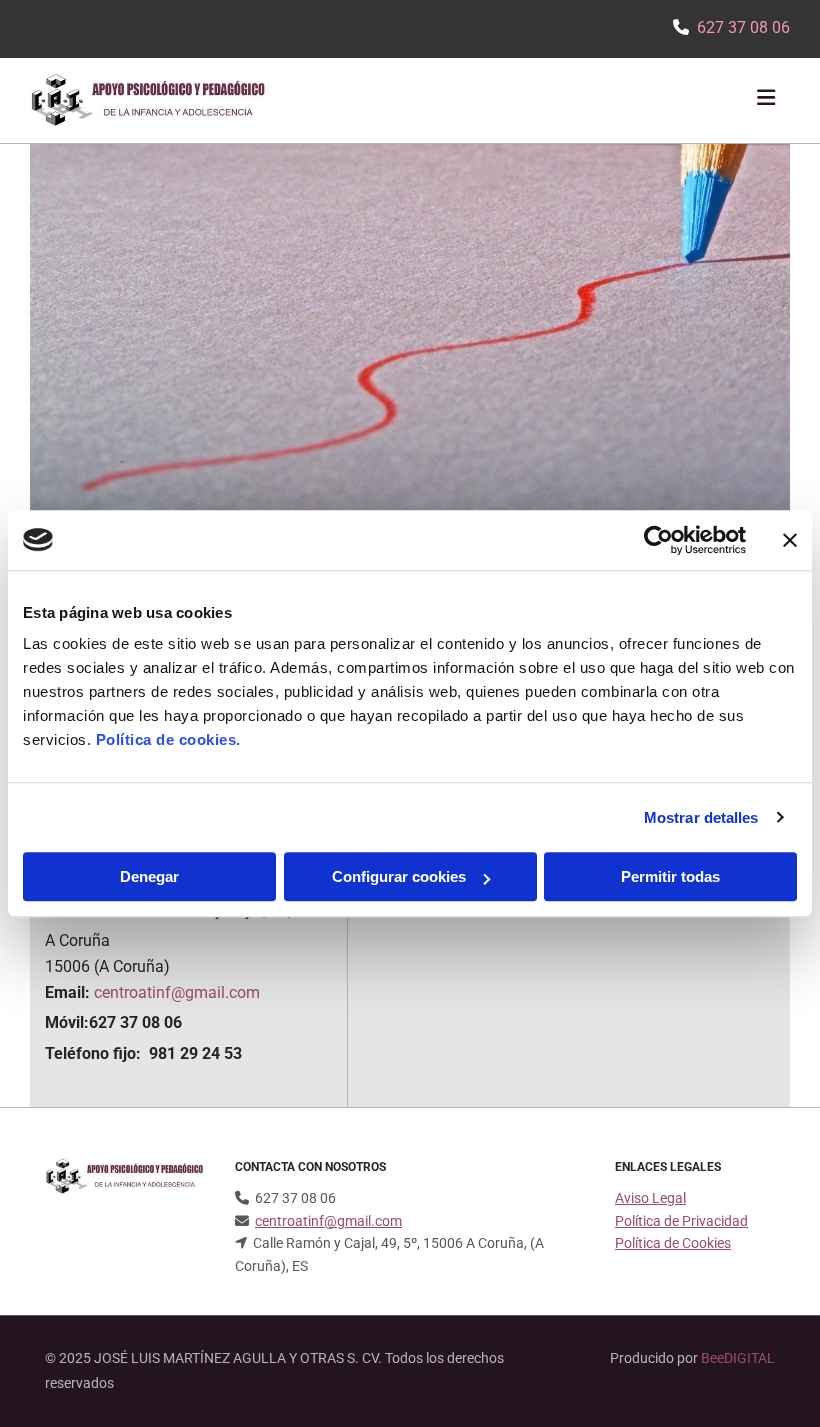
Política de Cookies (673, 1243)
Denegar (149, 876)
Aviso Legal (650, 1198)
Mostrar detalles (701, 817)
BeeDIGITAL (738, 1358)
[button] (536, 100)
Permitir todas (670, 876)
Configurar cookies (399, 876)
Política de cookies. (168, 739)
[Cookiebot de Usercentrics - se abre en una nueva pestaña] (658, 540)
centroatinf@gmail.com (177, 992)
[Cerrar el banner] (790, 540)
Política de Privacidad (681, 1221)
